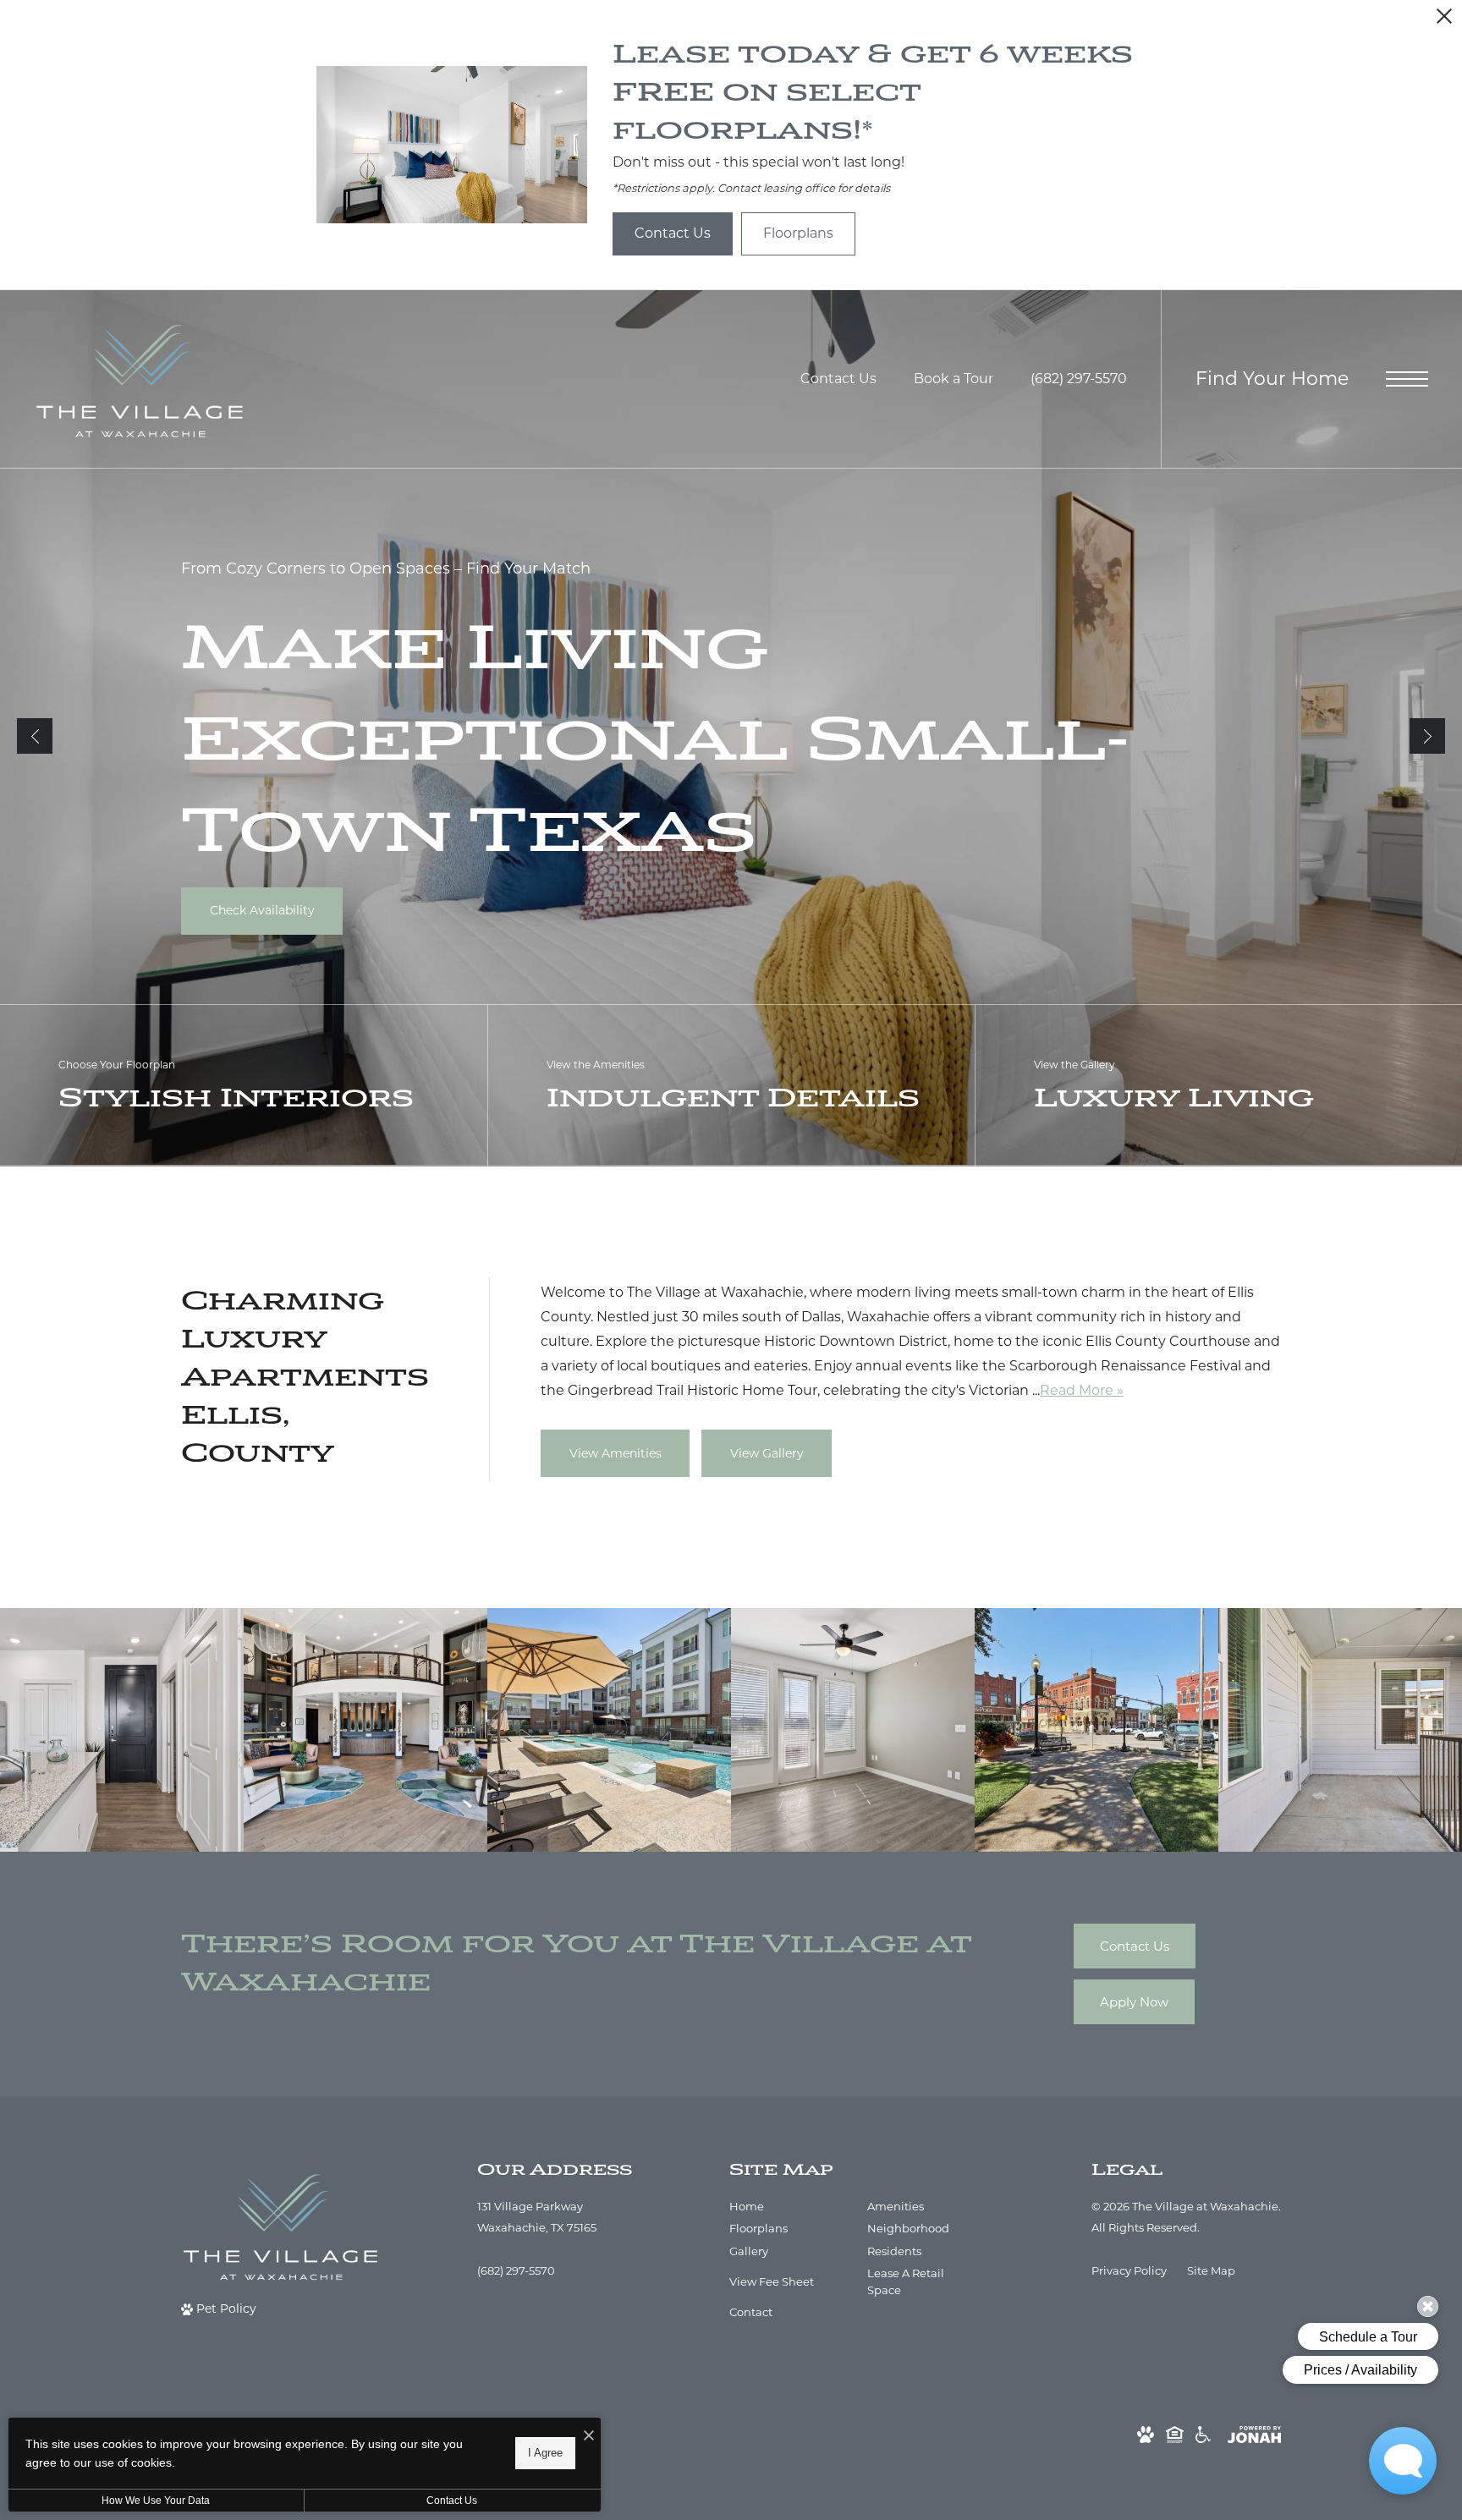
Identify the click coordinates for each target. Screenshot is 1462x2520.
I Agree (545, 2453)
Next (1427, 736)
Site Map (1211, 2270)
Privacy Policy (1129, 2270)
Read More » (1082, 1390)
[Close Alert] (1444, 21)
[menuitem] (785, 2207)
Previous (35, 736)
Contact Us (452, 2501)
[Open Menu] (1407, 379)
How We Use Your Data (156, 2501)
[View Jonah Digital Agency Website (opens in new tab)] (1254, 2434)
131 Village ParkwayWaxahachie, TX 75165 (537, 2217)
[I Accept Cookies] (589, 2437)
